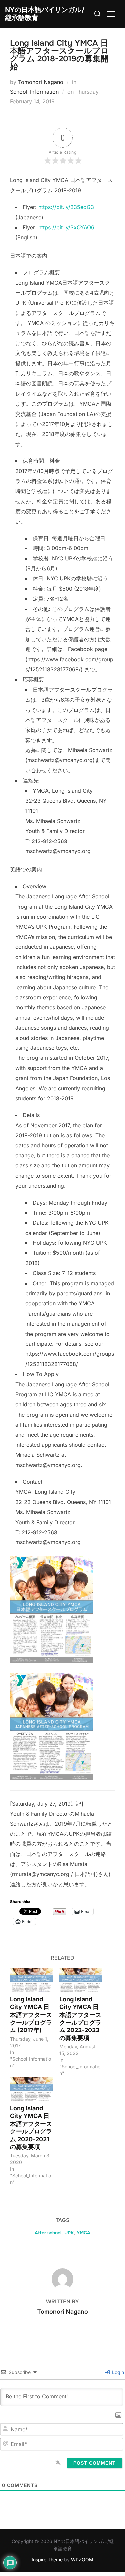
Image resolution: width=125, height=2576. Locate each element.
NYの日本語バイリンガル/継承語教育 (45, 14)
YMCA (83, 2233)
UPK (69, 2233)
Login (117, 2372)
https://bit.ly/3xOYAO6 (66, 227)
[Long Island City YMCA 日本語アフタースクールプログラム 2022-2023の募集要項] (81, 1980)
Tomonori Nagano (41, 82)
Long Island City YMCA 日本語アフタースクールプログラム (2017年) (31, 2015)
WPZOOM (82, 2560)
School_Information (34, 92)
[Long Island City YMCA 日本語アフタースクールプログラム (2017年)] (31, 1980)
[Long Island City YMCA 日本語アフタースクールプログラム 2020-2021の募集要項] (31, 2089)
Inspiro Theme (47, 2560)
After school (48, 2233)
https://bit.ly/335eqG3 (66, 207)
